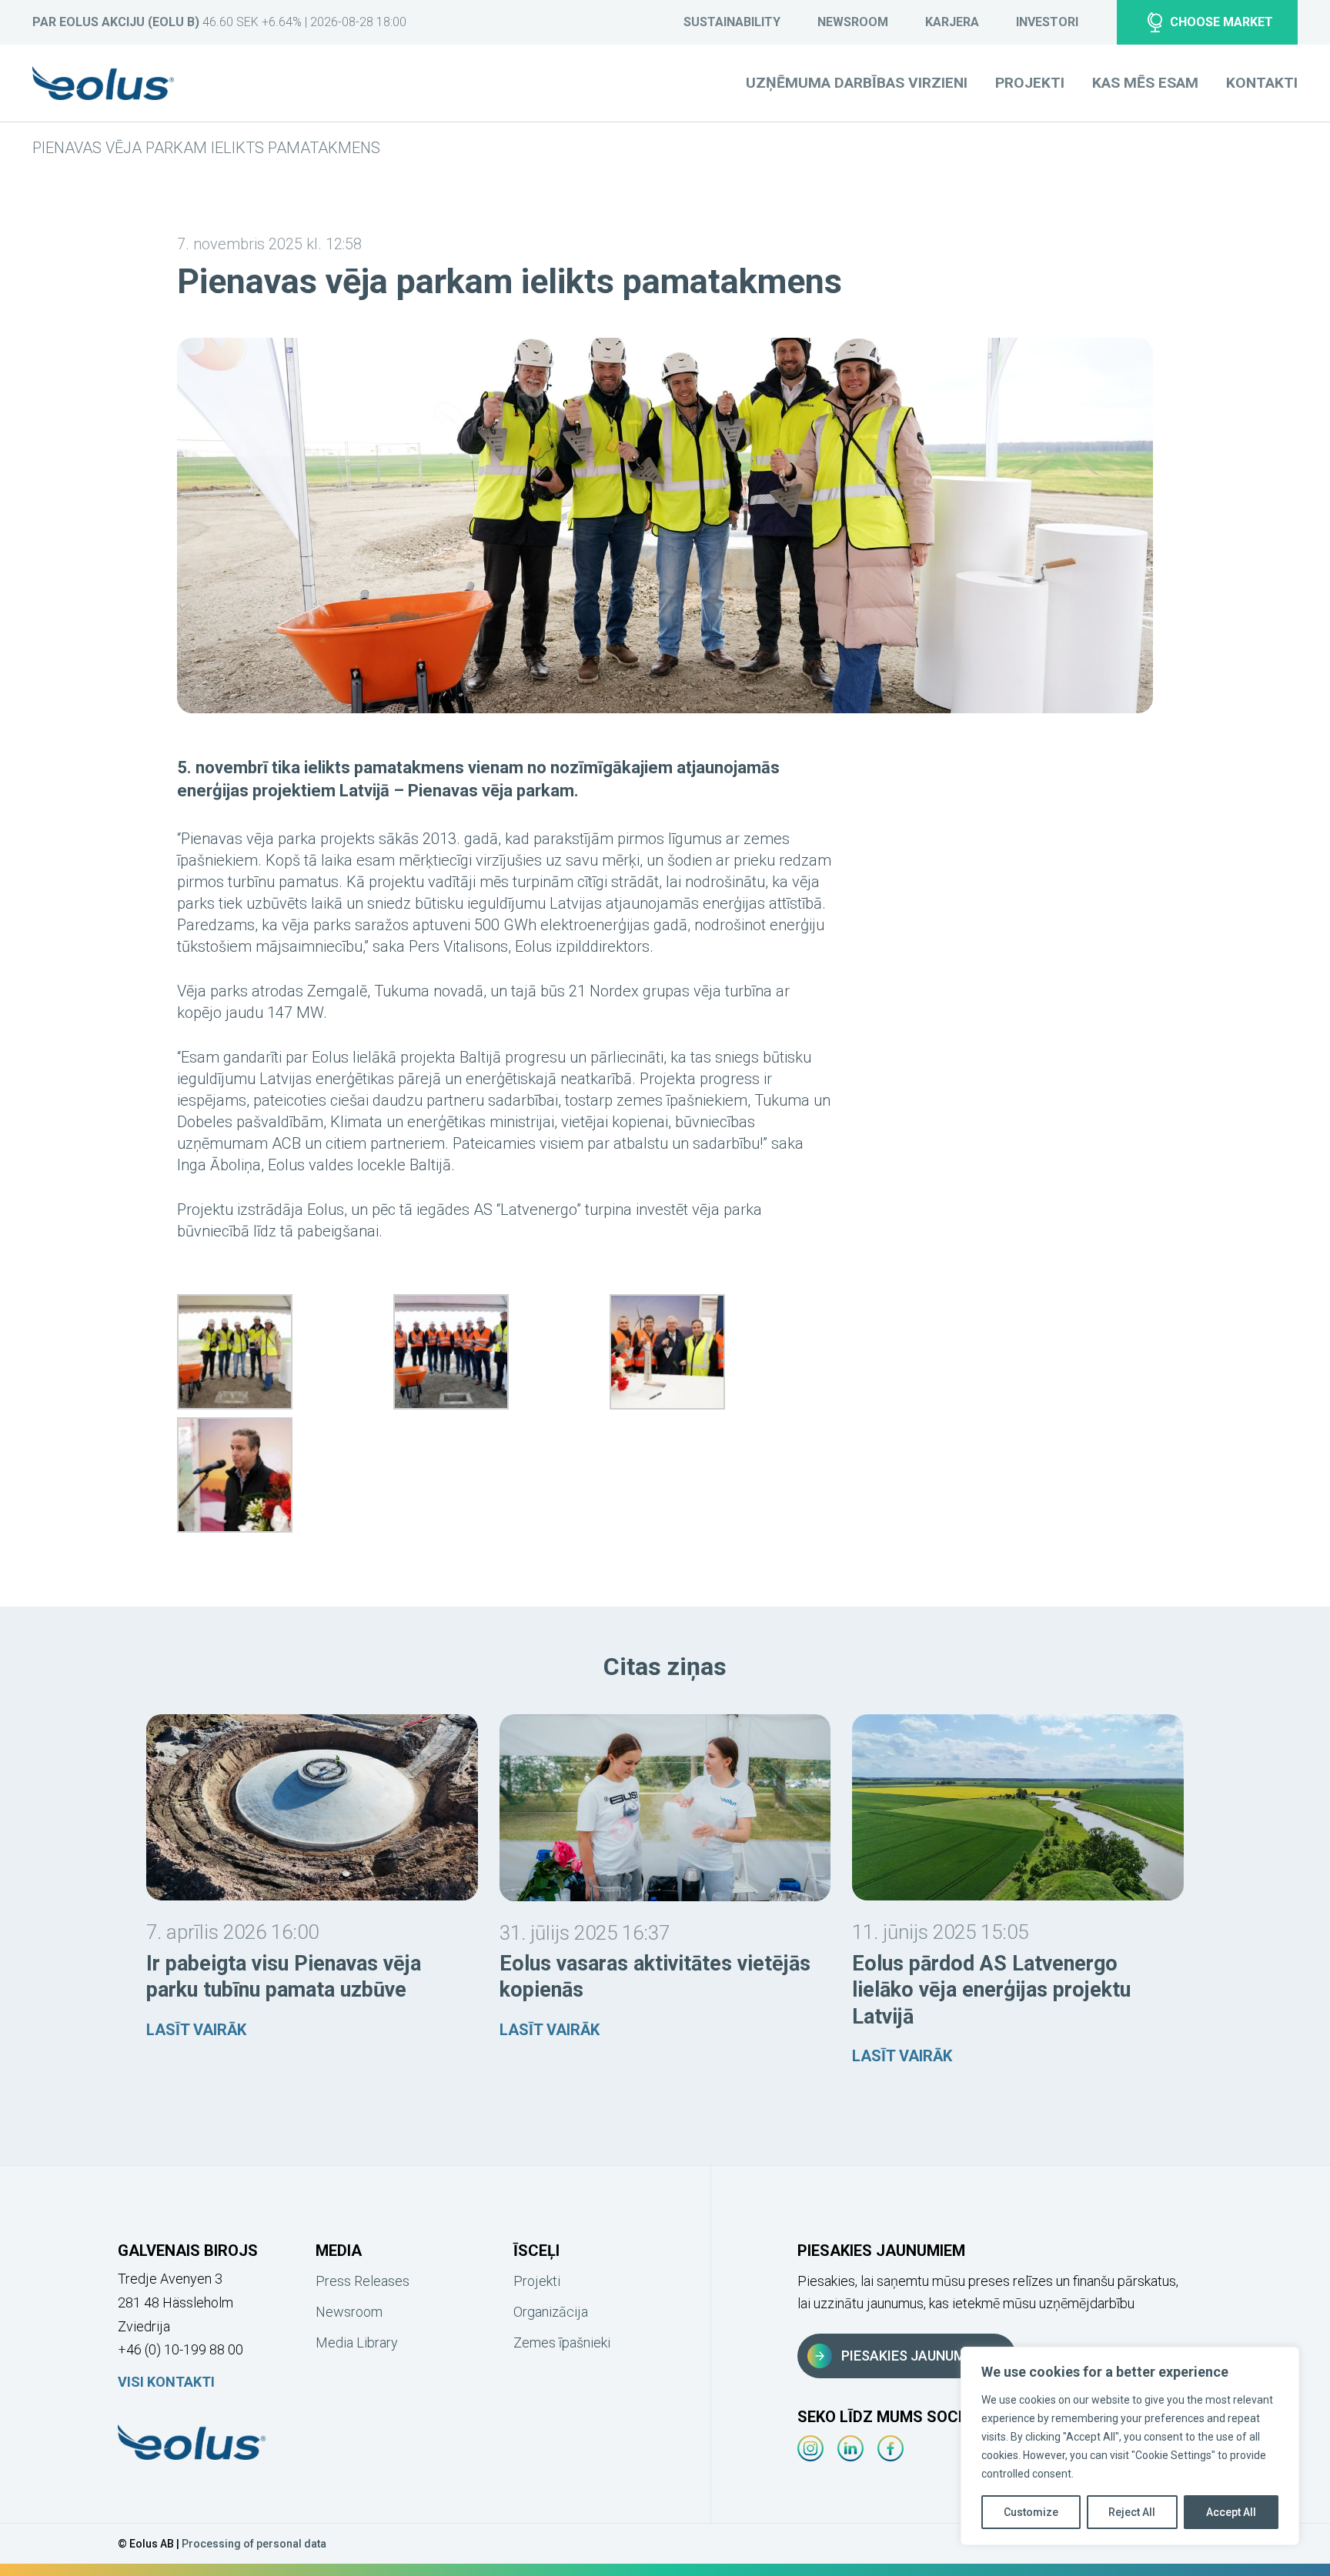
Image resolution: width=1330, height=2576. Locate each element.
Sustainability (732, 22)
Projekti (1030, 83)
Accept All (1231, 2512)
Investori (1047, 22)
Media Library (357, 2342)
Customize (1031, 2512)
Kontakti (1262, 83)
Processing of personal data (254, 2544)
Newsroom (853, 22)
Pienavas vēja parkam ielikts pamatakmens (206, 148)
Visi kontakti (166, 2382)
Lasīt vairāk (196, 2030)
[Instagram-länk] (810, 2448)
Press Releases (363, 2281)
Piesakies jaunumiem (915, 2356)
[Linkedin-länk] (850, 2448)
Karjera (952, 22)
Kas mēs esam (1145, 83)
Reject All (1132, 2512)
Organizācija (551, 2312)
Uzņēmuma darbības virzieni (857, 83)
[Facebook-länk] (891, 2448)
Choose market (1221, 22)
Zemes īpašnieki (562, 2342)
